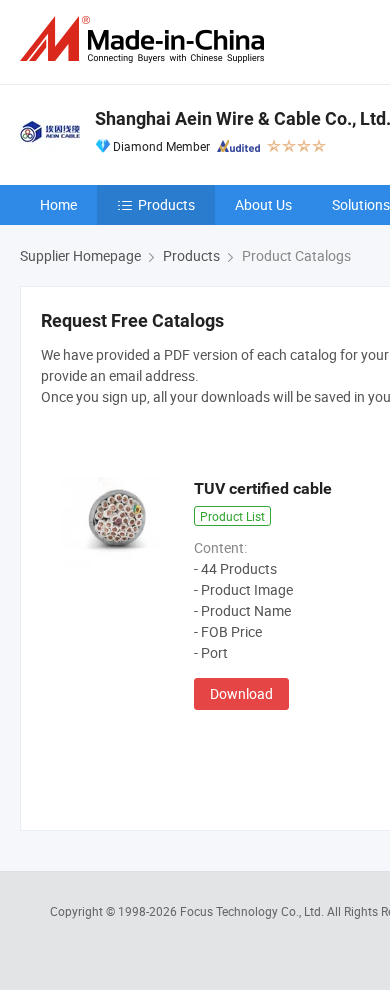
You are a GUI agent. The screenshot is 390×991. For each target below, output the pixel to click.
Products (166, 204)
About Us (263, 204)
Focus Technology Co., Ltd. (253, 911)
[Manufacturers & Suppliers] (146, 39)
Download (241, 693)
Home (58, 204)
